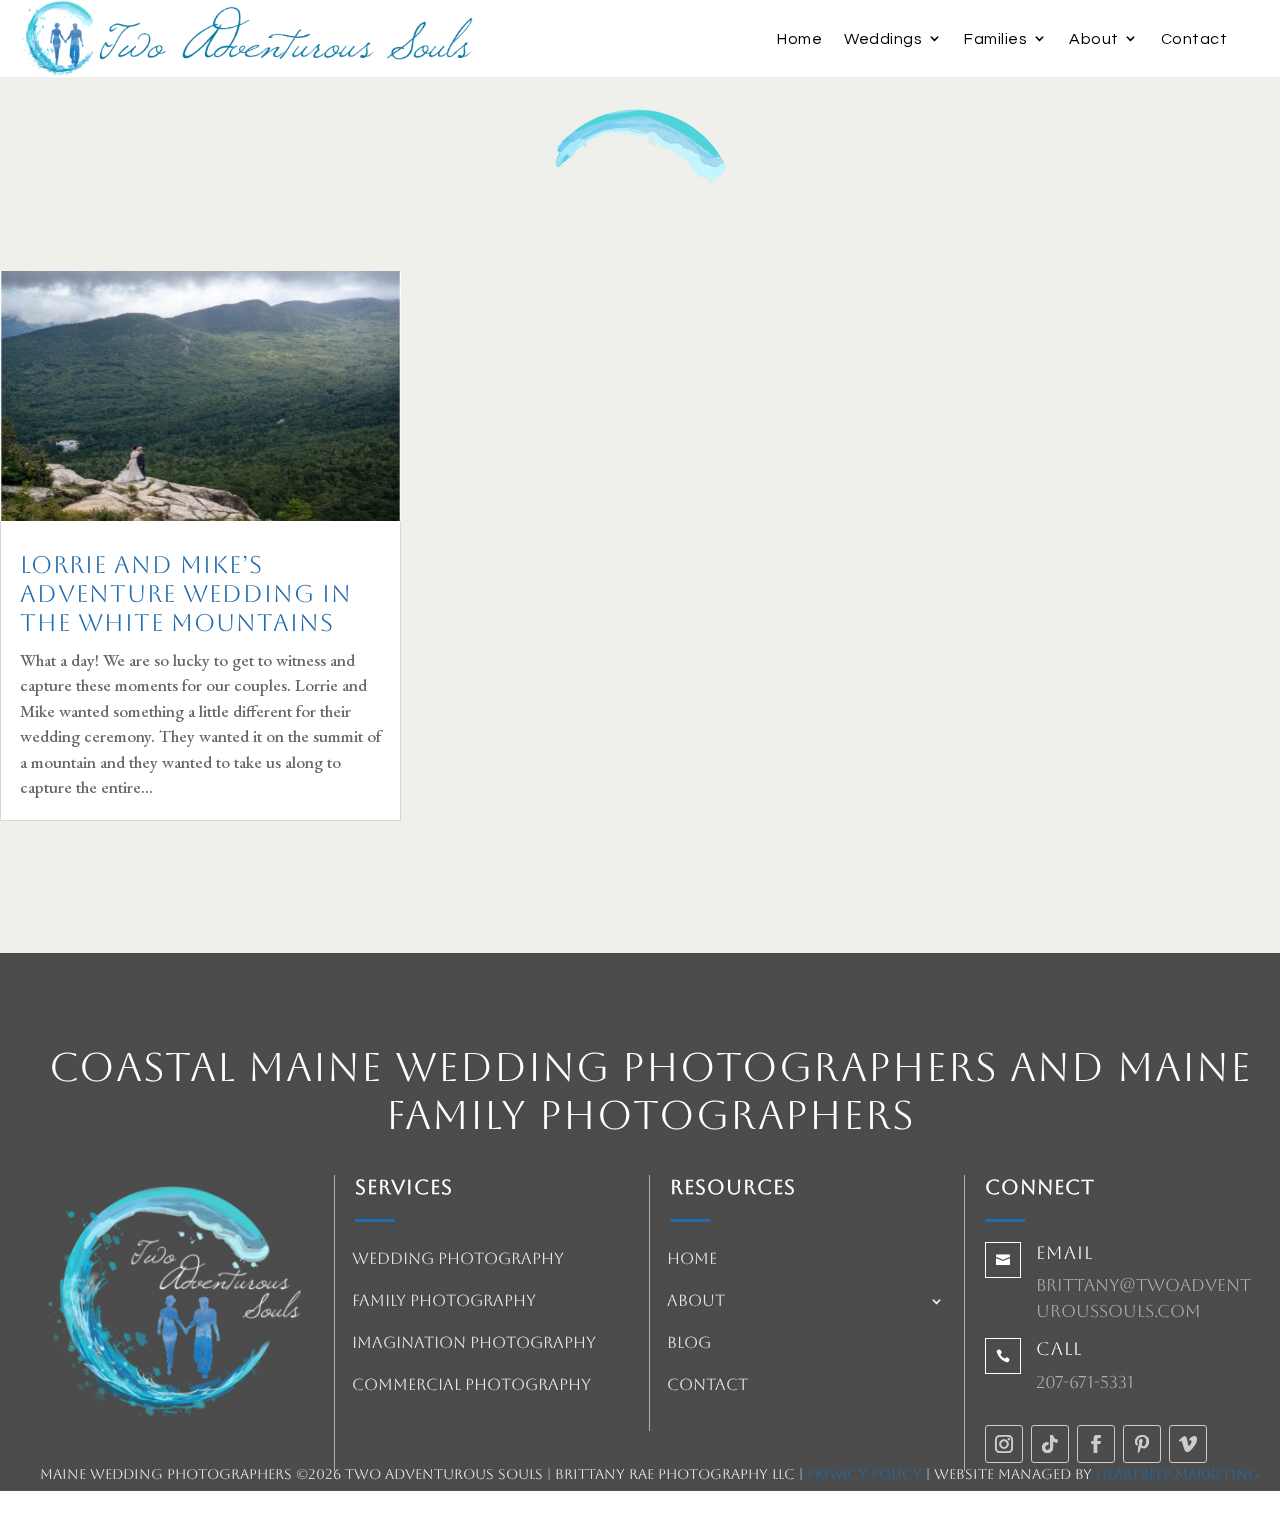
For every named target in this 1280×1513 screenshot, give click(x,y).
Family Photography (444, 1302)
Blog (689, 1344)
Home (799, 39)
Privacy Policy (864, 1474)
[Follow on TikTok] (1050, 1444)
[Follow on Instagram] (1004, 1444)
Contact (1194, 39)
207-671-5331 (1085, 1382)
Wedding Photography (458, 1260)
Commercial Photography (471, 1386)
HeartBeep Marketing (1178, 1474)
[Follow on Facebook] (1096, 1444)
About (1094, 39)
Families (995, 39)
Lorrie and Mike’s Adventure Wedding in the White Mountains (186, 594)
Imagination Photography (474, 1344)
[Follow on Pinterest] (1142, 1444)
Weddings (883, 39)
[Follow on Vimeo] (1188, 1444)
